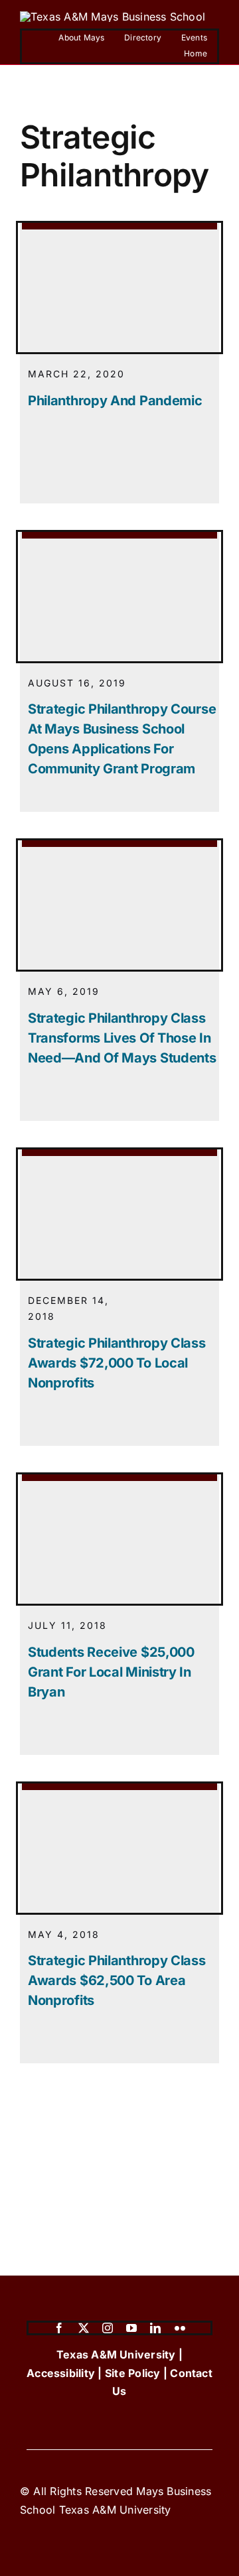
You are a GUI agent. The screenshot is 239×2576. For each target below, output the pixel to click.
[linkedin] (155, 2328)
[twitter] (84, 2328)
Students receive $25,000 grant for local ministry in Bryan (111, 1672)
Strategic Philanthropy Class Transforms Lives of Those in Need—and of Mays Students (122, 1038)
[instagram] (108, 2328)
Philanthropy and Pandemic (115, 401)
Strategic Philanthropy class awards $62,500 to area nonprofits (117, 1980)
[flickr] (180, 2328)
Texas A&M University (116, 2354)
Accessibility (61, 2373)
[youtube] (131, 2328)
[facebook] (59, 2328)
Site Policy (133, 2373)
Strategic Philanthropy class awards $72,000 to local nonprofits (117, 1363)
